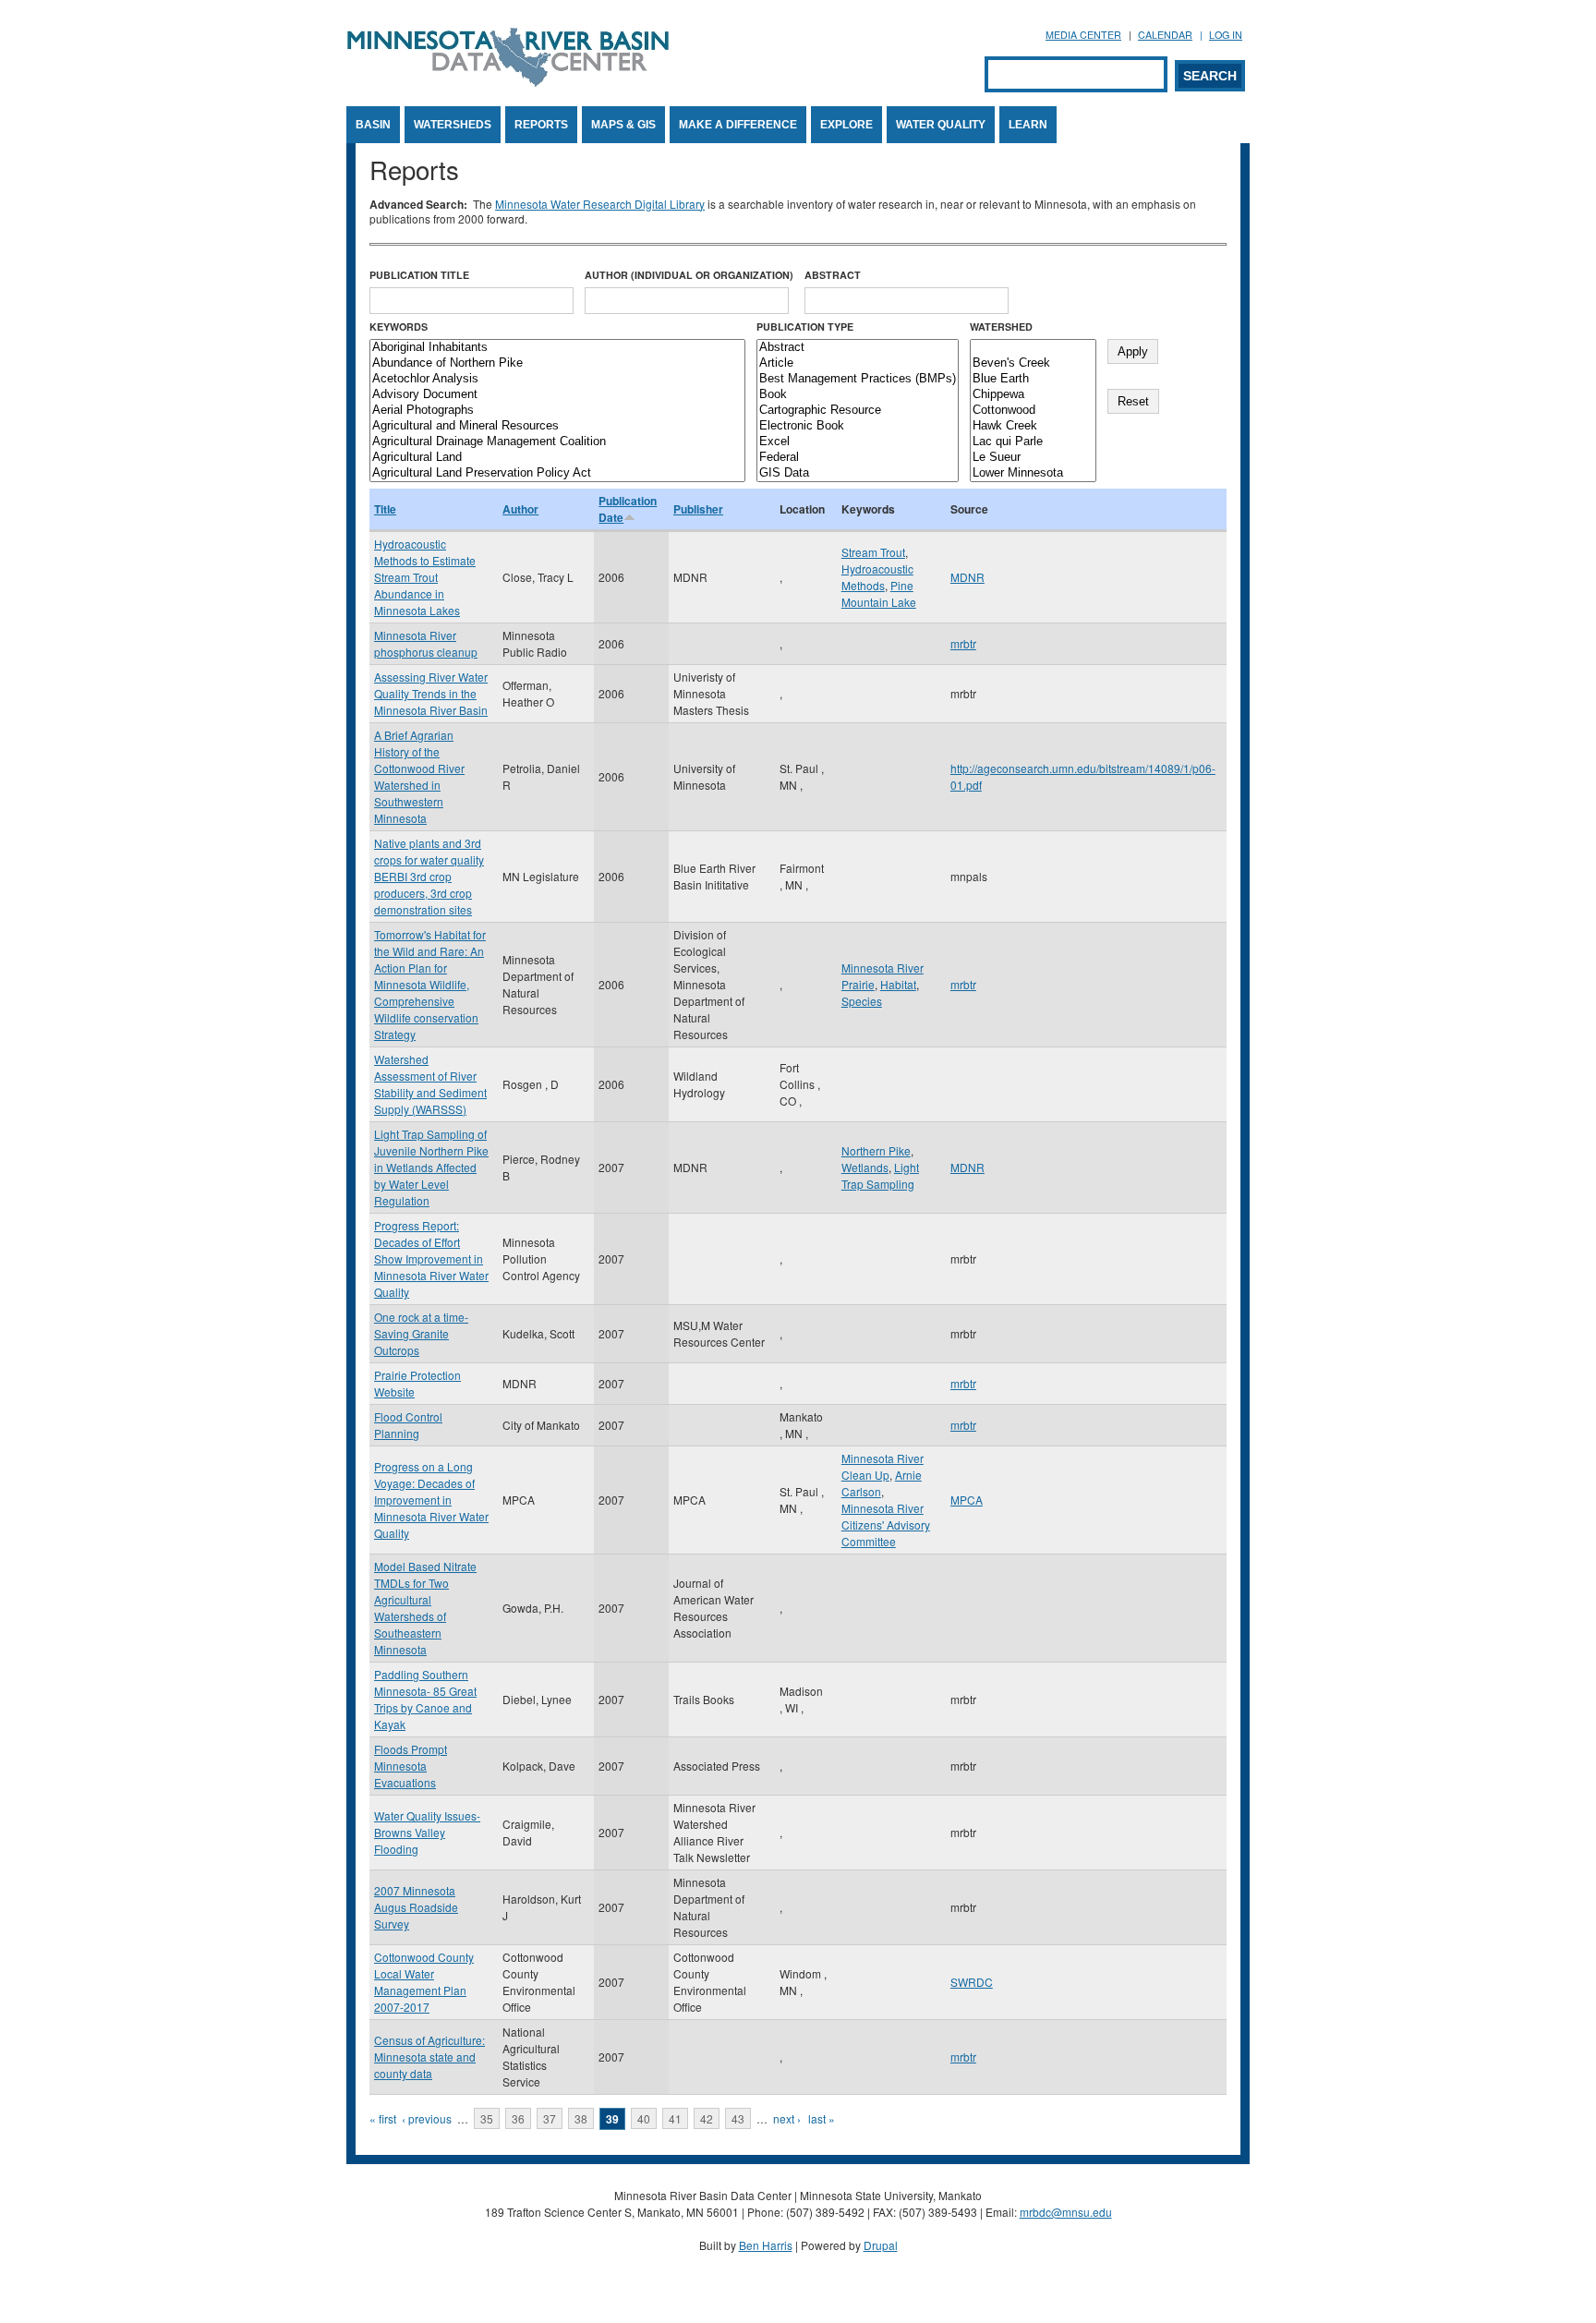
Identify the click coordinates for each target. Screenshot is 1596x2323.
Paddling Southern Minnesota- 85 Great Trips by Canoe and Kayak (425, 1699)
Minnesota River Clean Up (883, 1466)
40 (644, 2118)
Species (862, 1001)
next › (787, 2118)
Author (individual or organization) (689, 275)
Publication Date (628, 509)
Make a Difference (738, 125)
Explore (846, 125)
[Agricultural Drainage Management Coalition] (557, 442)
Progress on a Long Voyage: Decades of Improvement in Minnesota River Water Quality (431, 1500)
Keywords (399, 327)
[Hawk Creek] (1033, 426)
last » (822, 2118)
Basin (373, 125)
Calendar (1165, 35)
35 (487, 2118)
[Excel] (858, 442)
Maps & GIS (623, 125)
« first (383, 2118)
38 (581, 2118)
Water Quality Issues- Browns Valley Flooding (427, 1832)
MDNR (967, 577)
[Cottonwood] (1033, 411)
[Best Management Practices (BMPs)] (858, 379)
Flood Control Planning (408, 1425)
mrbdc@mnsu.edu (1066, 2212)
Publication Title (419, 275)
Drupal (881, 2245)
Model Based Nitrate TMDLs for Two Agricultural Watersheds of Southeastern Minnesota (425, 1608)
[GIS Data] (858, 473)
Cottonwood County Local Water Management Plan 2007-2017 (424, 1982)
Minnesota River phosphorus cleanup (426, 643)
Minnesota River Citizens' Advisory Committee (886, 1524)
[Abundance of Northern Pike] (557, 363)
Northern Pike (876, 1150)
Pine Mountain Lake (879, 593)
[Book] (858, 395)
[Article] (858, 363)
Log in (1226, 35)
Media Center (1083, 35)
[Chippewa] (1033, 395)
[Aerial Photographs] (557, 411)
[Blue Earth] (1033, 379)
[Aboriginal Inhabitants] (557, 348)
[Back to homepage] (508, 82)
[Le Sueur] (1033, 458)
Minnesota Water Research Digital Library (600, 204)
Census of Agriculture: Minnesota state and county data (429, 2057)
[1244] (1033, 348)
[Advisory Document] (557, 395)
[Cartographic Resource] (858, 411)
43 (738, 2118)
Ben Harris (766, 2245)
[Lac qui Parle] (1033, 442)
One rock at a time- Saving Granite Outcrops (421, 1333)
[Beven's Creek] (1033, 363)
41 (675, 2118)
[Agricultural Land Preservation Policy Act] (557, 473)
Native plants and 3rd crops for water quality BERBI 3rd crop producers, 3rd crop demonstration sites (429, 876)
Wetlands (865, 1167)
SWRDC (972, 1982)
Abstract (833, 275)
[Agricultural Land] (557, 458)
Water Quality (941, 125)
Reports (541, 125)
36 (518, 2118)
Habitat (898, 984)
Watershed (1001, 327)
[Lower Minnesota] (1033, 473)
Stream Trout (873, 552)
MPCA (967, 1500)
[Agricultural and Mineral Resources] (557, 426)
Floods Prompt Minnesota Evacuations (411, 1766)
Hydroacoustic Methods (877, 577)
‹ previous (427, 2118)
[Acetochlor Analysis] (557, 379)
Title (385, 509)
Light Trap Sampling (880, 1175)
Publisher (698, 509)
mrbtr (963, 643)
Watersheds (453, 125)
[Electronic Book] (858, 426)
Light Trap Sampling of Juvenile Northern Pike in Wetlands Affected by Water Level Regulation (431, 1167)
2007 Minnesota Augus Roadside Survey (416, 1907)
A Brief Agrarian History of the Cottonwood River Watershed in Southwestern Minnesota (419, 776)
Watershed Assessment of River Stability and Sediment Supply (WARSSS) (430, 1084)
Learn (1028, 125)
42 (707, 2118)
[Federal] (858, 458)
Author (520, 509)
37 (550, 2118)
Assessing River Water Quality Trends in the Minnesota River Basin (431, 693)
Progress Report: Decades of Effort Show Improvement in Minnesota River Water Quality (431, 1258)
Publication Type (805, 327)
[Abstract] (858, 348)
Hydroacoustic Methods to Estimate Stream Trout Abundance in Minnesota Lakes (425, 577)
